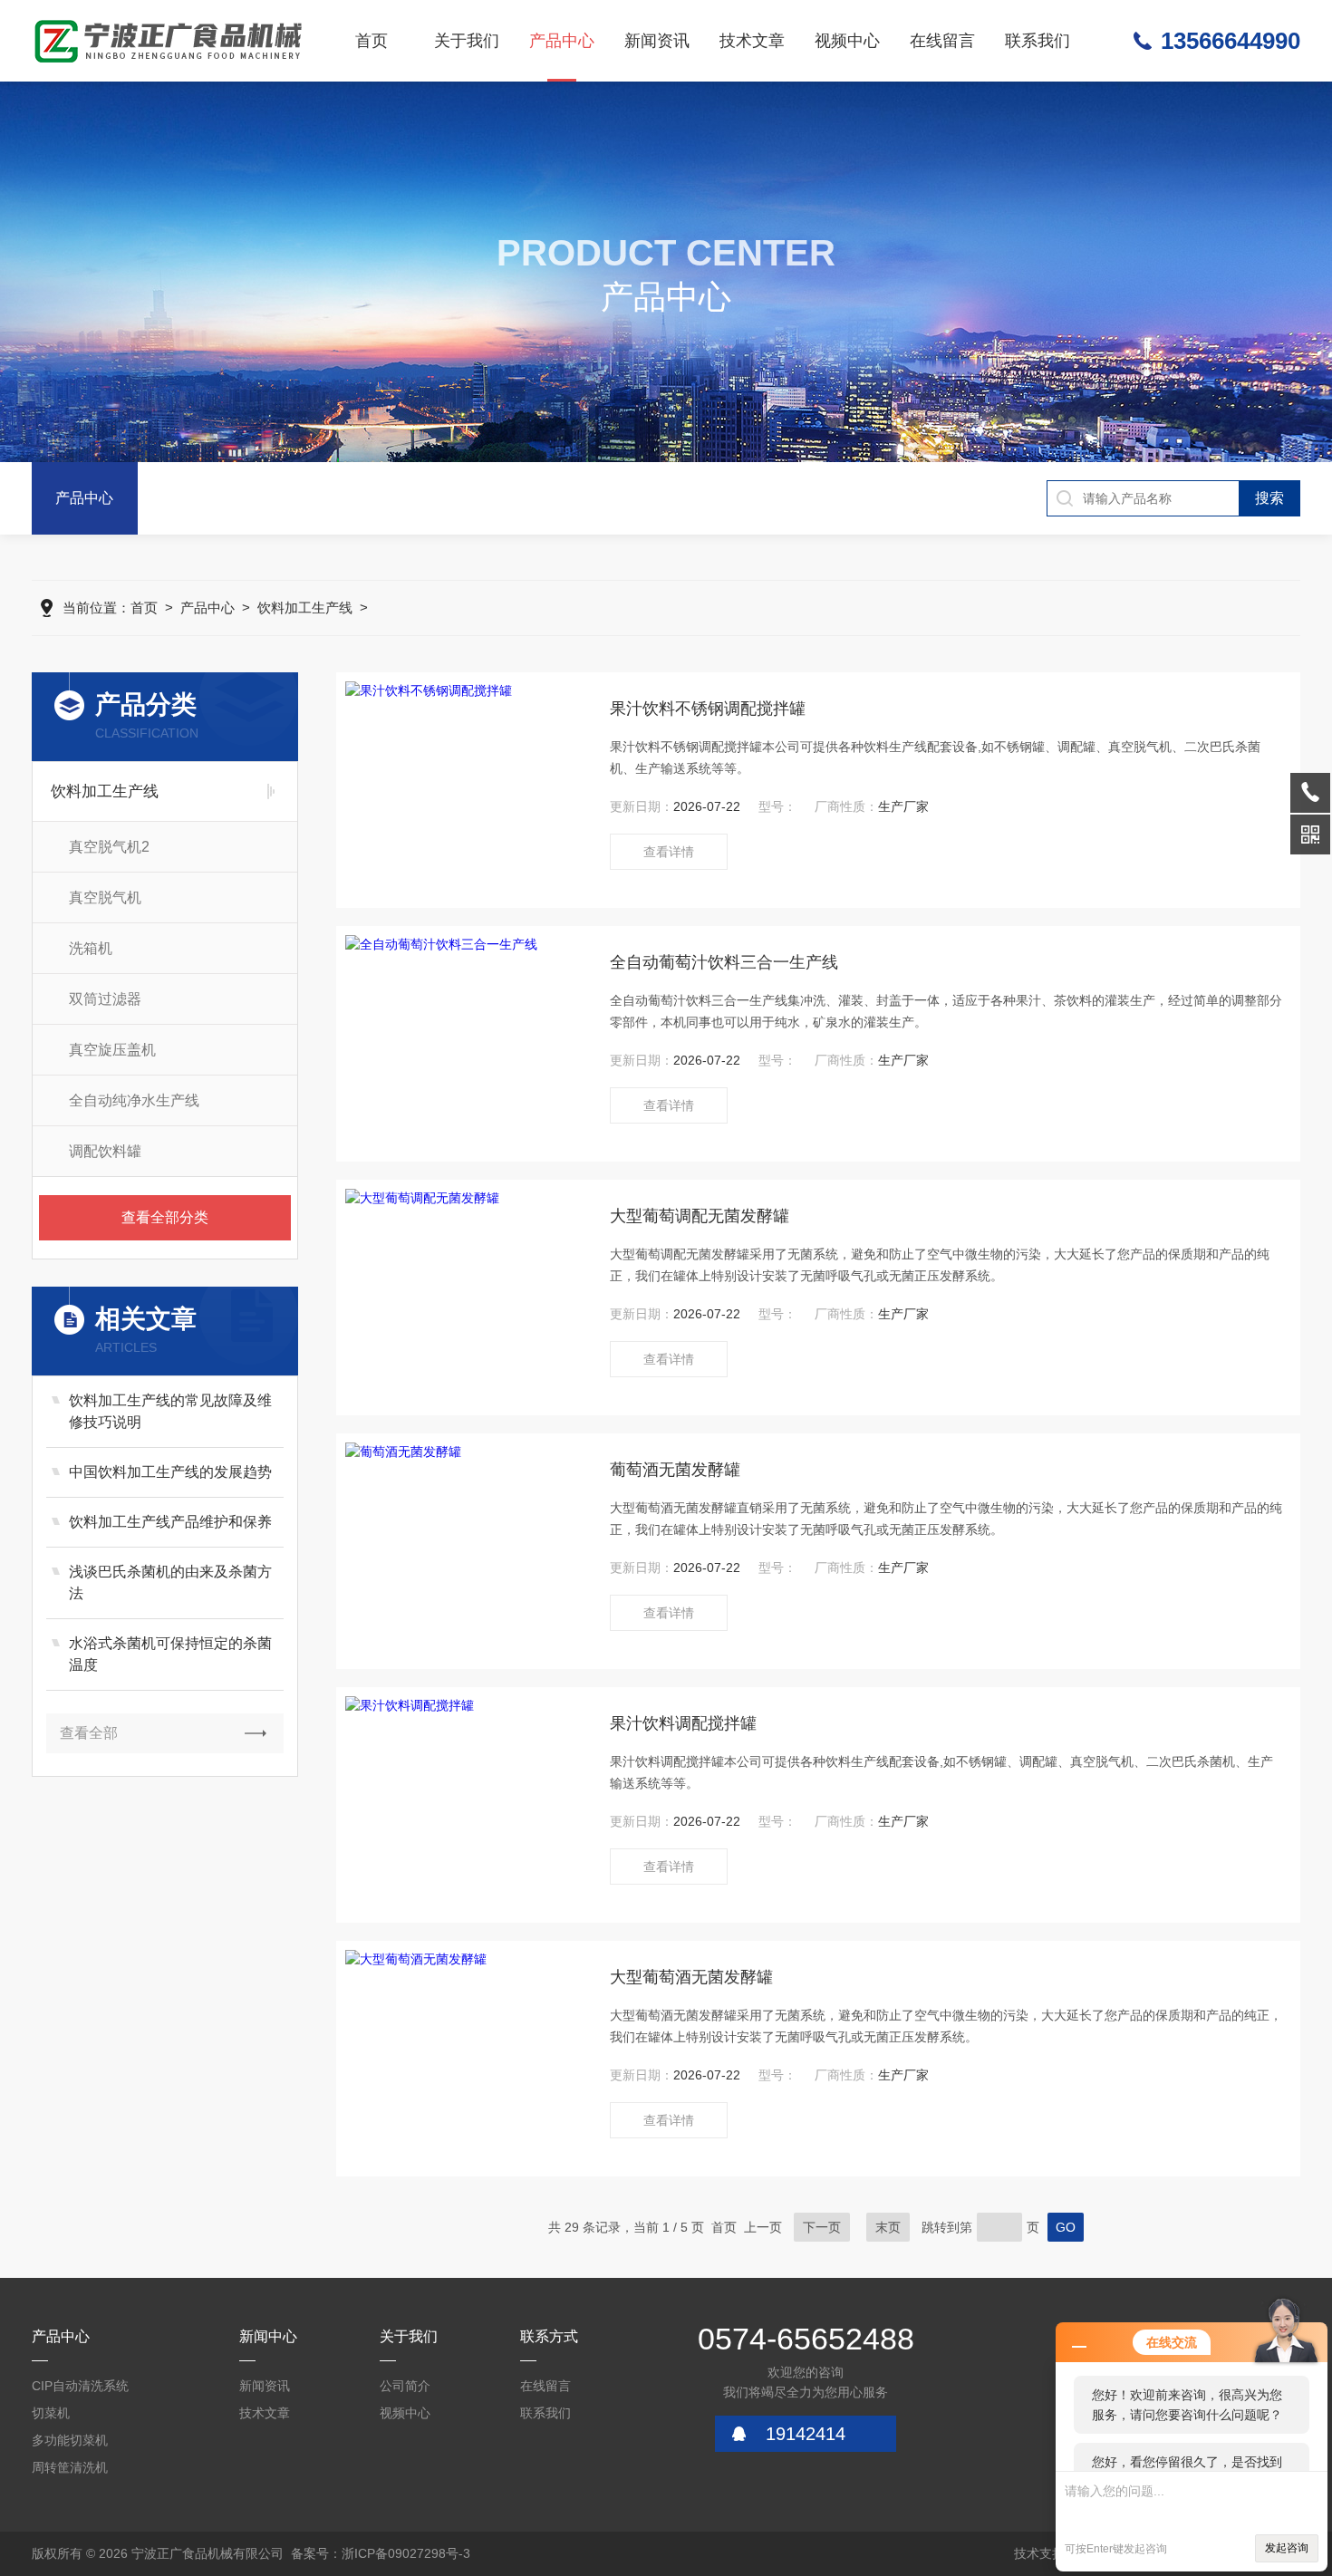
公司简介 (405, 2386)
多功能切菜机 (70, 2440)
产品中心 (562, 41)
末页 (888, 2227)
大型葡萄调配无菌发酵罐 (700, 1216)
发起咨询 (1287, 2548)
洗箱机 (91, 948)
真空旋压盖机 (112, 1050)
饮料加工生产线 (305, 608)
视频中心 (847, 41)
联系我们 (1038, 41)
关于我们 (467, 41)
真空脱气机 (105, 897)
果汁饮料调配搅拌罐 (683, 1723)
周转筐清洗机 (70, 2467)
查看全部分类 (165, 1217)
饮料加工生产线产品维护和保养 (170, 1522)
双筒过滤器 (105, 999)
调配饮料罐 (105, 1151)
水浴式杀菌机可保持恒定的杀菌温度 (170, 1654)
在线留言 (942, 41)
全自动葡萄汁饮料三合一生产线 (724, 962)
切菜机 (51, 2413)
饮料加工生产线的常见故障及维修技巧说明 (170, 1411)
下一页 (822, 2227)
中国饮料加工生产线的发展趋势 (170, 1472)
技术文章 (752, 41)
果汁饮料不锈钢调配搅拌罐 (708, 709)
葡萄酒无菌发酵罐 (675, 1470)
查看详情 (669, 852)
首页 (372, 41)
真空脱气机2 (109, 847)
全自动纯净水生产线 (134, 1100)
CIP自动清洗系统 (80, 2386)
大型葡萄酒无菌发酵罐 (691, 1977)
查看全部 (89, 1733)
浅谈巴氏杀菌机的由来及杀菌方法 (170, 1582)
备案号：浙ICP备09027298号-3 (381, 2553)
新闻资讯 (657, 41)
